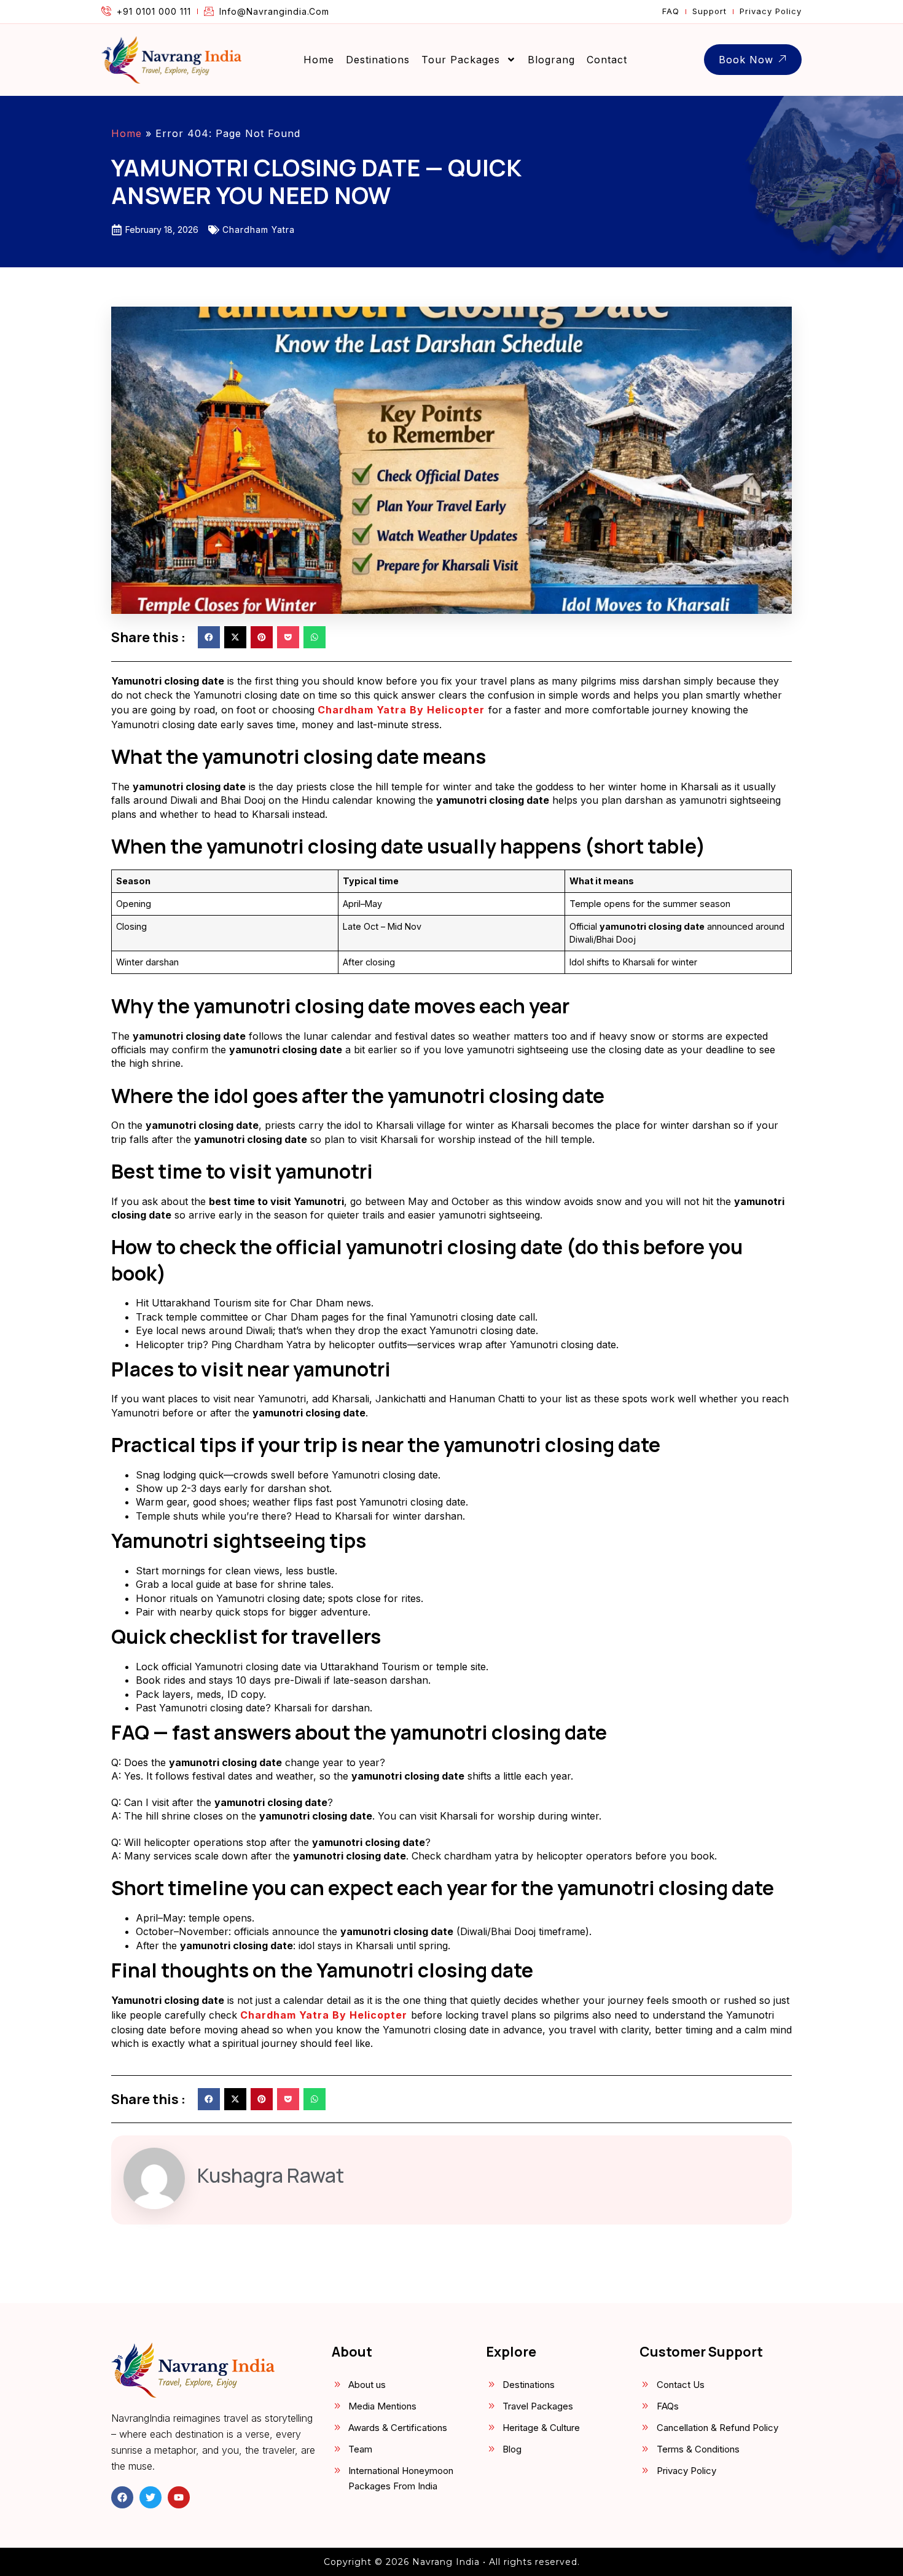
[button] (209, 637)
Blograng (551, 60)
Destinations (378, 60)
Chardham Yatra (259, 230)
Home (319, 60)
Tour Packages (461, 60)
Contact (607, 60)
